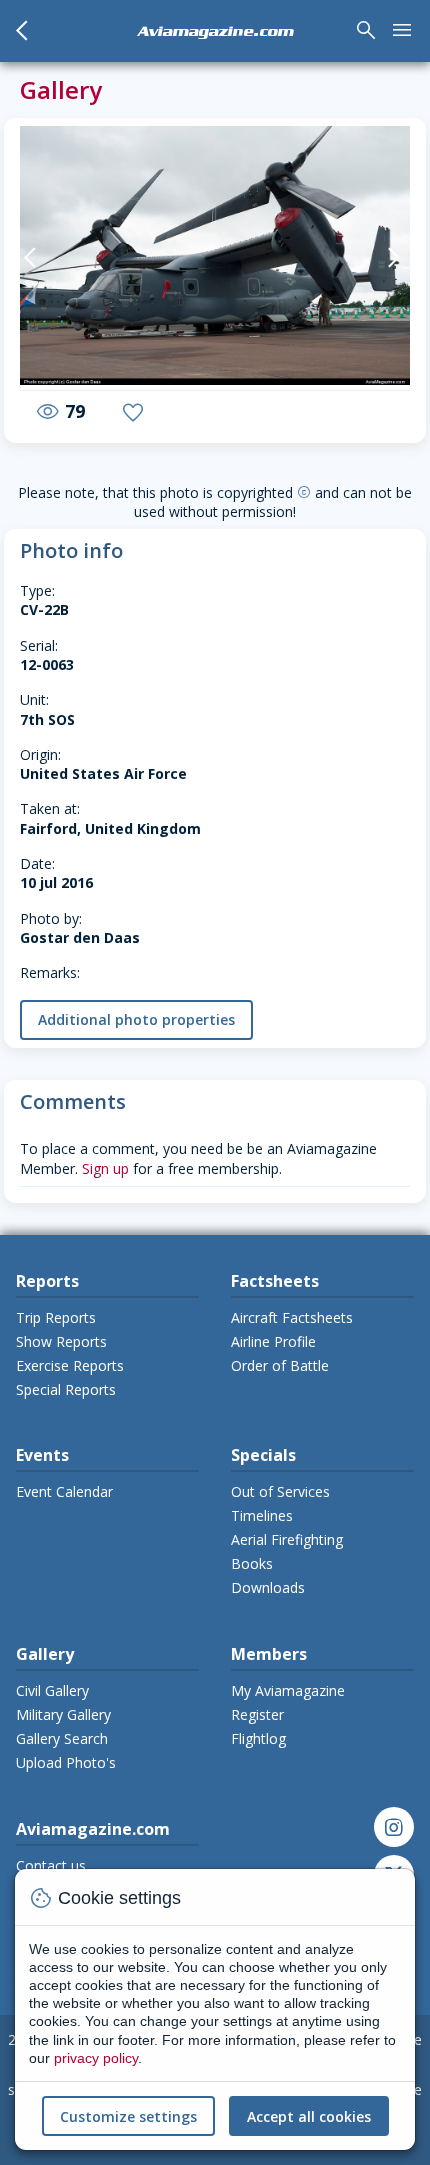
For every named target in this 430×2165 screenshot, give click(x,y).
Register (257, 1714)
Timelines (262, 1515)
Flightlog (258, 1738)
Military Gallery (63, 1714)
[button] (39, 258)
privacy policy (96, 2058)
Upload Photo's (66, 1762)
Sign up (105, 1168)
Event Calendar (64, 1491)
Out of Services (280, 1491)
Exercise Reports (70, 1365)
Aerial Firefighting (287, 1539)
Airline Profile (273, 1341)
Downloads (268, 1587)
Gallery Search (62, 1738)
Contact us (51, 1865)
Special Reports (66, 1389)
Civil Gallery (52, 1690)
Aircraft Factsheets (292, 1317)
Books (252, 1563)
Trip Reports (56, 1317)
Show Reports (61, 1341)
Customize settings (128, 2116)
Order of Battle (280, 1365)
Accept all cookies (309, 2116)
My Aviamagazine (288, 1690)
